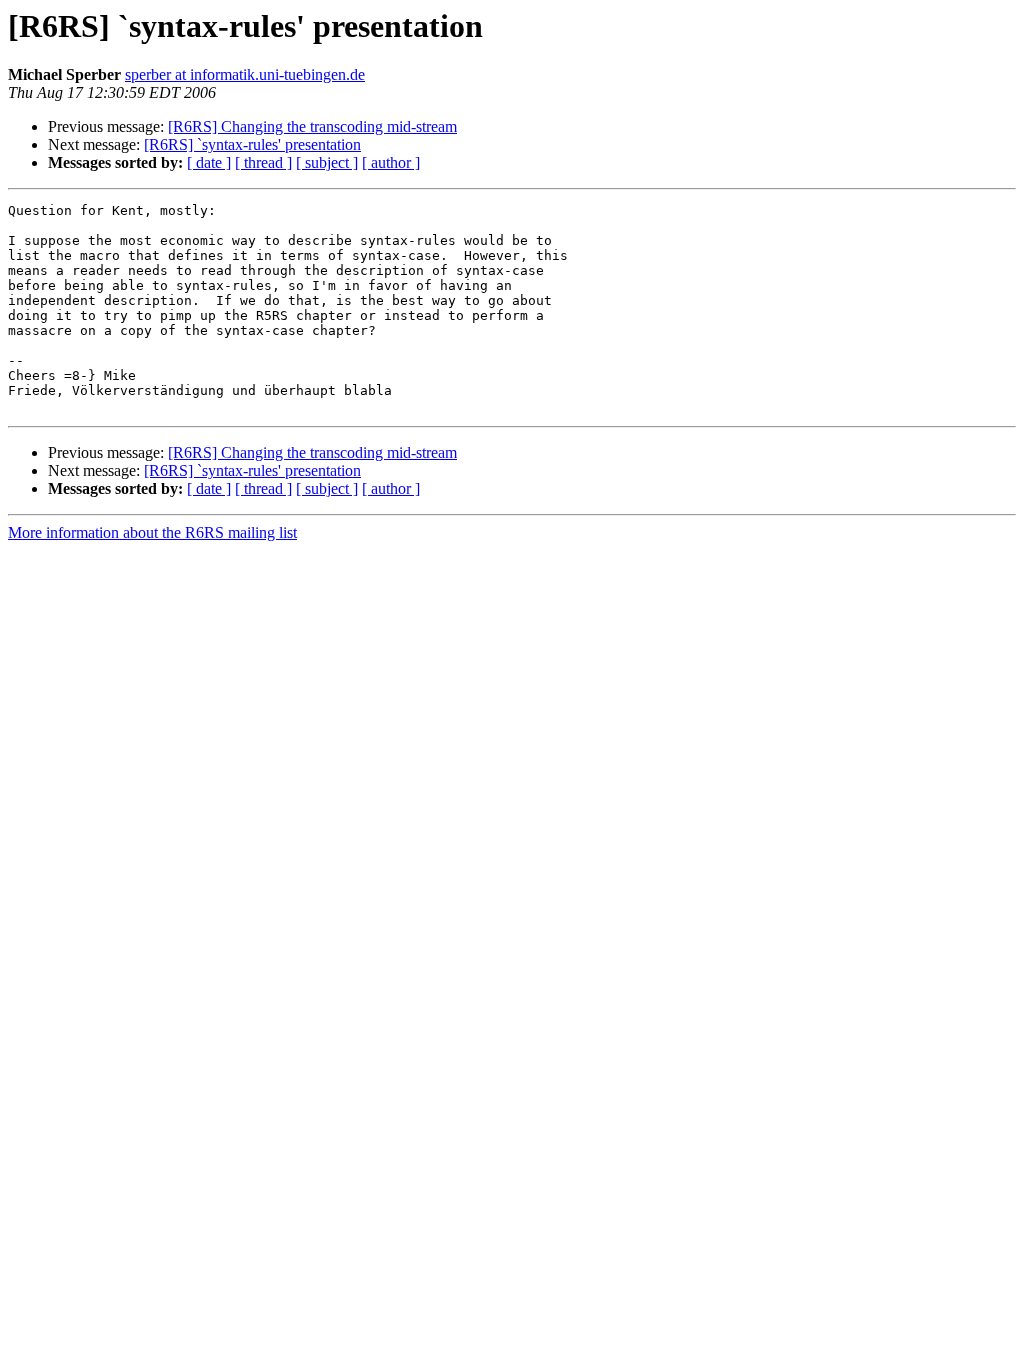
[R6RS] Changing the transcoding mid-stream (312, 126)
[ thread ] (263, 162)
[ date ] (209, 162)
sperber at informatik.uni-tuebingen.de (245, 74)
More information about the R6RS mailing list (152, 532)
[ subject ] (327, 162)
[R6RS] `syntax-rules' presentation (252, 144)
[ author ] (391, 162)
